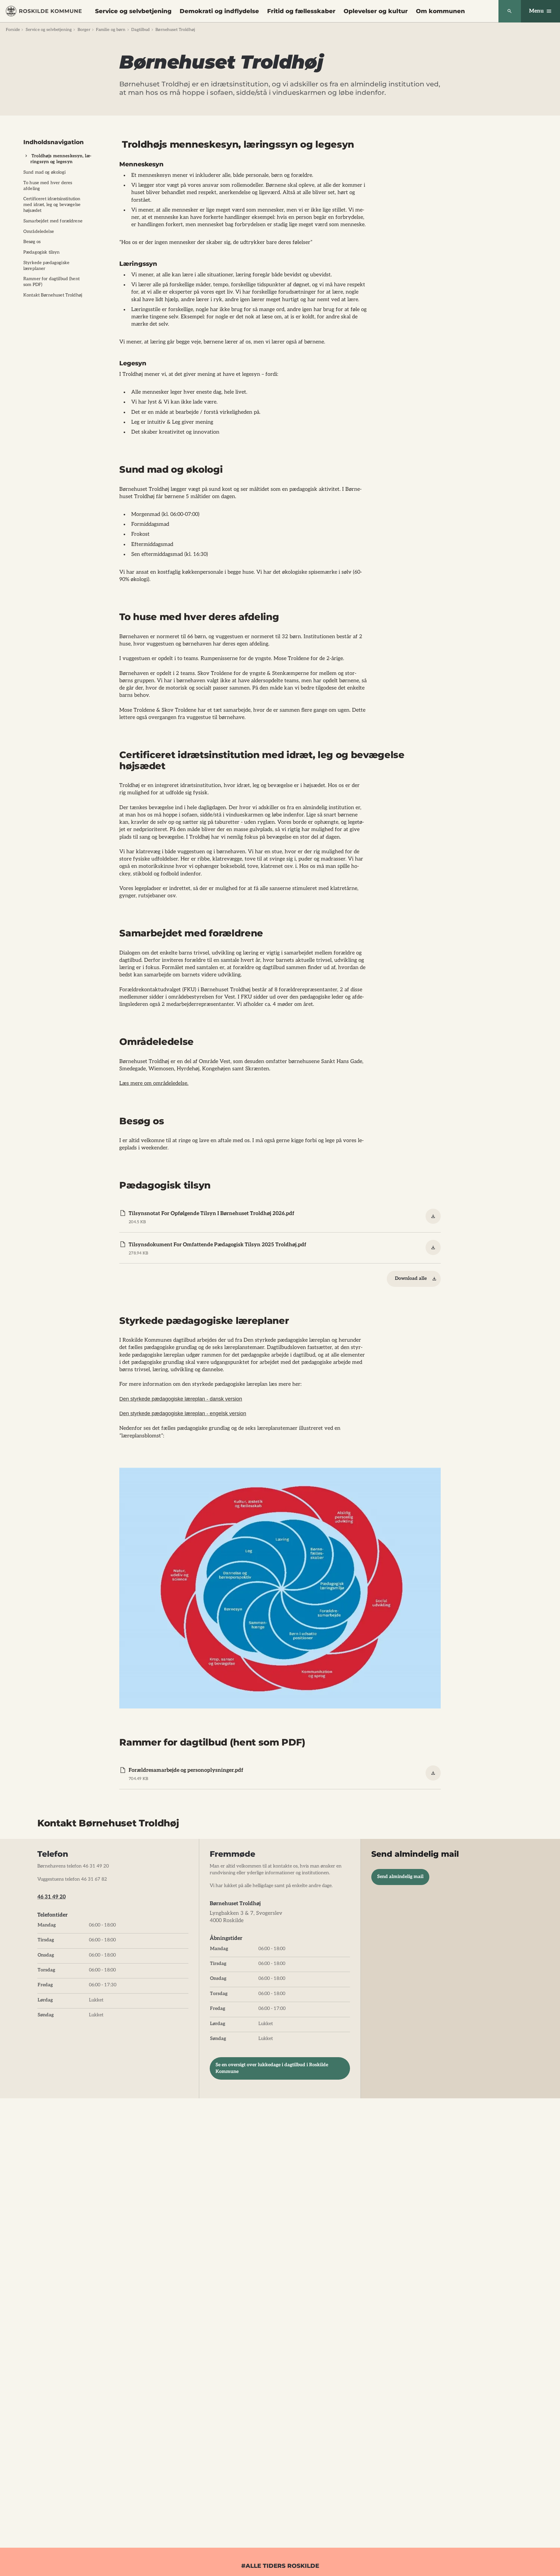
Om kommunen (440, 11)
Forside (13, 30)
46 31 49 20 (51, 1897)
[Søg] (510, 11)
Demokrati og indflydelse (219, 11)
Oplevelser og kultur (376, 11)
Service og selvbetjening (133, 11)
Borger (84, 30)
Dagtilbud (140, 30)
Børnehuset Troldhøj (175, 30)
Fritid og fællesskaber (301, 11)
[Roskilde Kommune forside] (44, 11)
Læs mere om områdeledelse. (154, 1083)
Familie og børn (111, 30)
